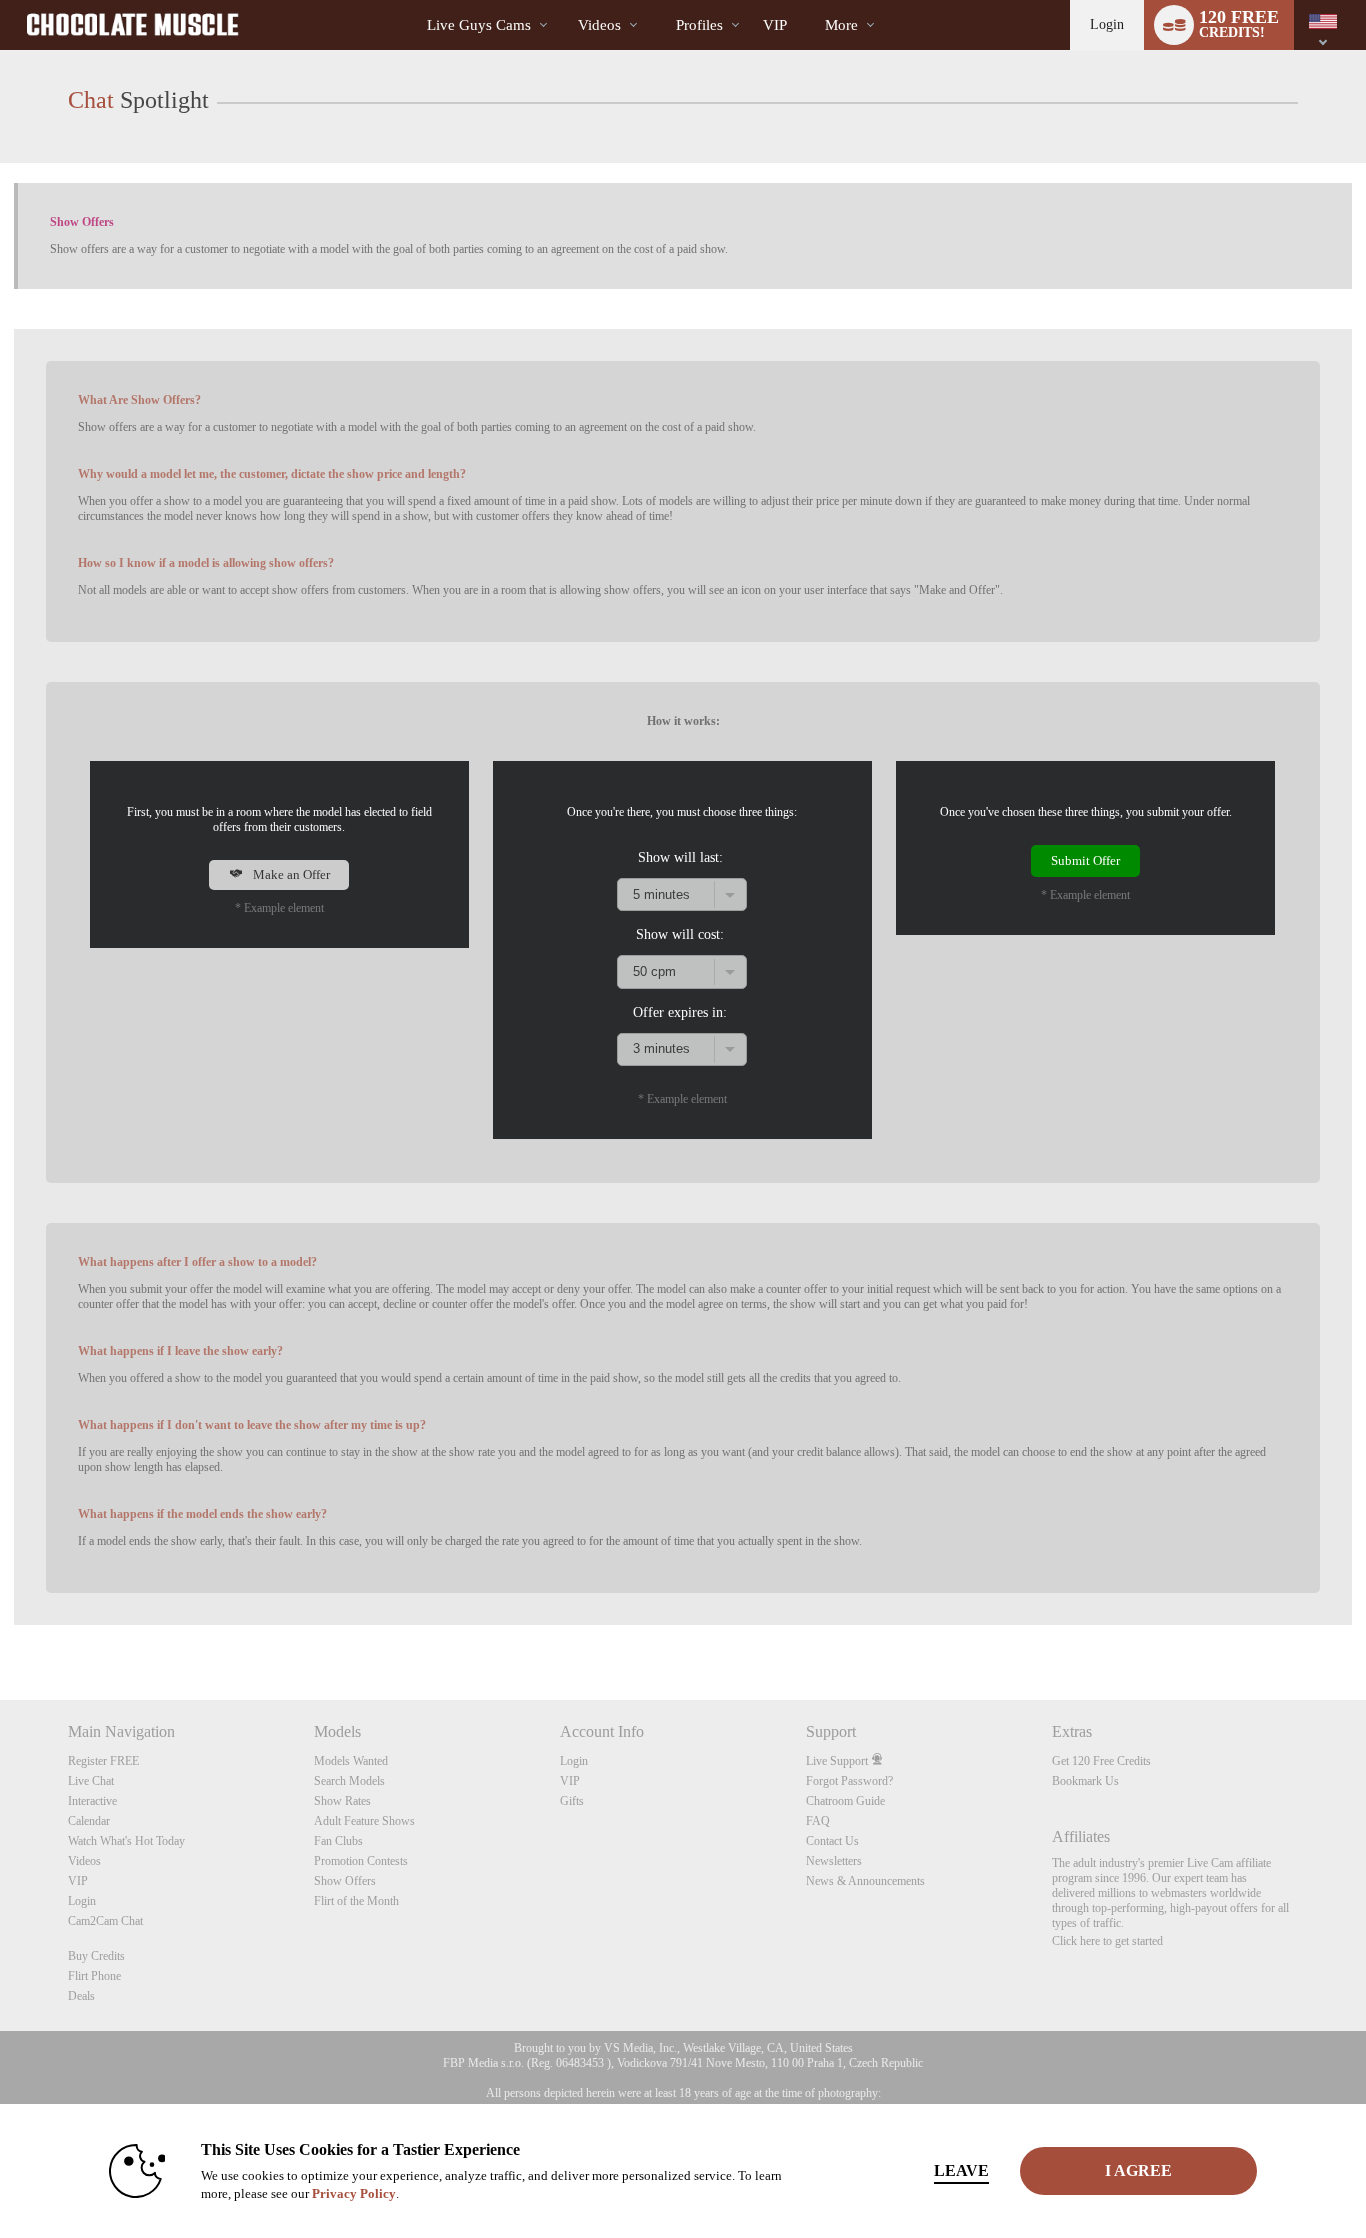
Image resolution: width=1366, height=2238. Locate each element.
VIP (775, 25)
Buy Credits (96, 1956)
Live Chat (91, 1781)
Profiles (699, 25)
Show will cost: (680, 934)
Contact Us (832, 1841)
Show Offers (345, 1881)
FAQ (818, 1821)
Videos (599, 25)
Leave (961, 2170)
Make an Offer (290, 874)
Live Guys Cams (479, 25)
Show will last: (680, 857)
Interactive (92, 1801)
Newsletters (834, 1861)
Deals (81, 1996)
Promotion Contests (361, 1861)
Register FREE (103, 1761)
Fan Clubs (338, 1841)
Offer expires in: (680, 1012)
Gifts (572, 1801)
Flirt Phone (94, 1976)
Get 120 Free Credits (1101, 1761)
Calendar (89, 1821)
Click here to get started (1107, 1941)
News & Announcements (865, 1881)
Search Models (349, 1781)
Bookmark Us (1085, 1781)
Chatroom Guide (845, 1801)
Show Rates (342, 1801)
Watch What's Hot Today (126, 1841)
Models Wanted (351, 1761)
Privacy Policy (354, 2193)
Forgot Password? (849, 1781)
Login (1107, 24)
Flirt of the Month (356, 1901)
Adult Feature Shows (364, 1821)
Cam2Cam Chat (105, 1921)
